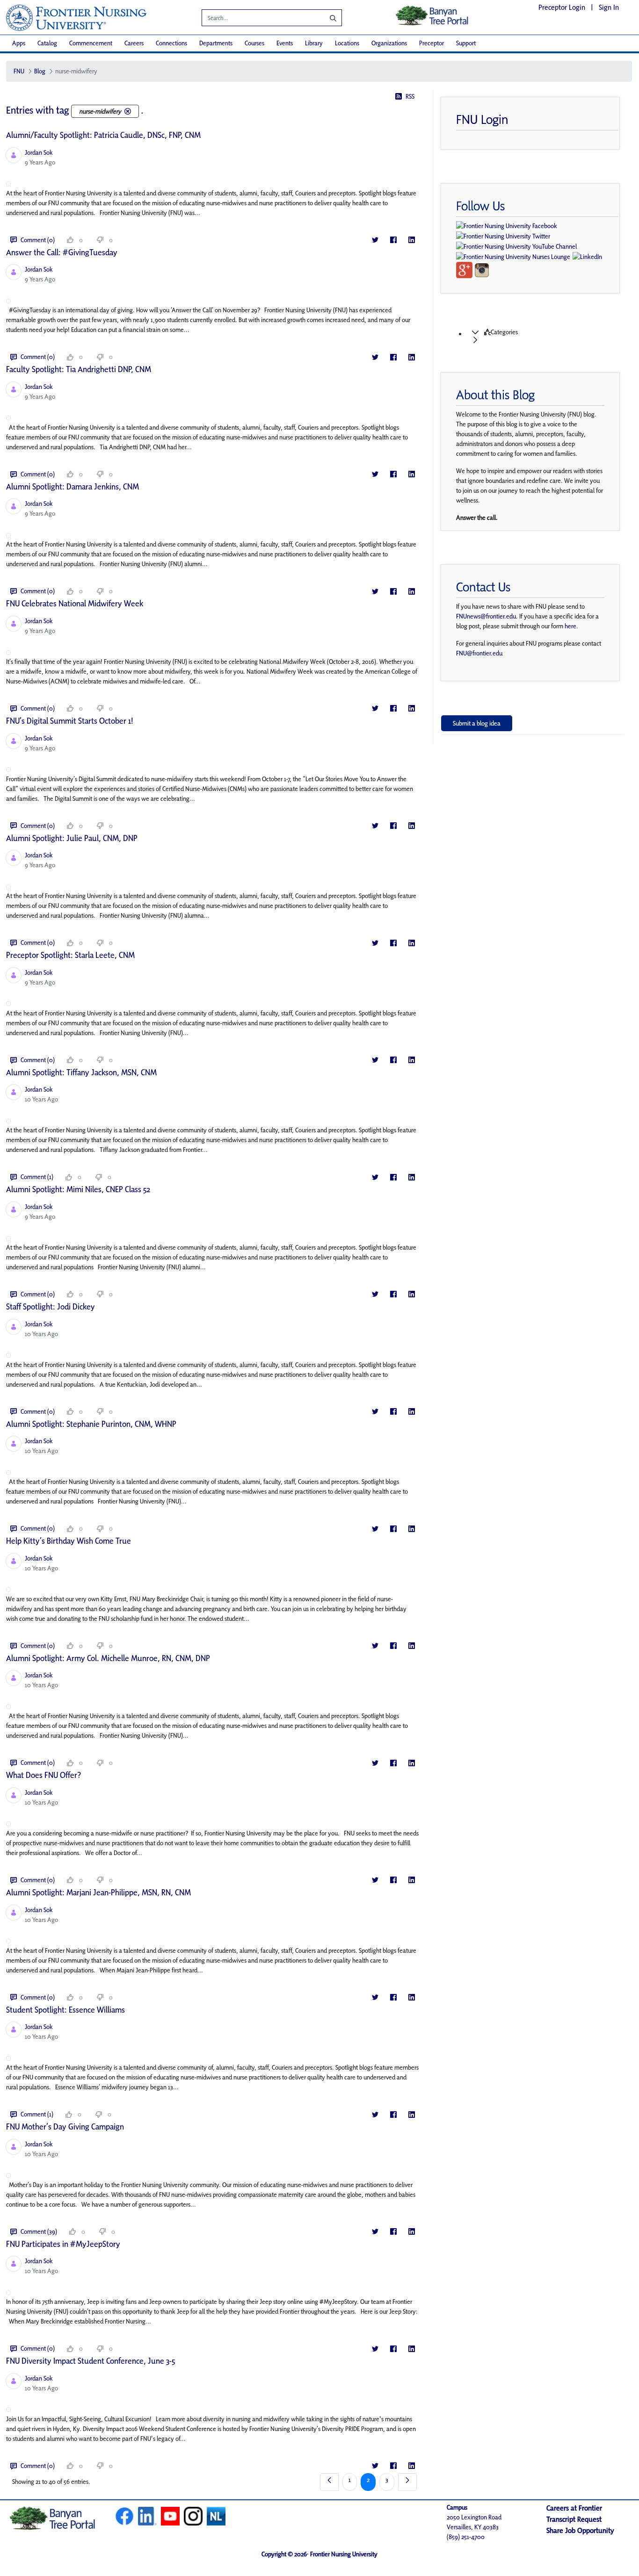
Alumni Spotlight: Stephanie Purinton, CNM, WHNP (91, 1424)
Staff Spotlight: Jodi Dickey (51, 1306)
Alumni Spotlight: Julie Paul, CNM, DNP (72, 838)
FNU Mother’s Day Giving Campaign (65, 2126)
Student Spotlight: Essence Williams (65, 2010)
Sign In (609, 7)
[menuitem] (19, 43)
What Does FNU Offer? (44, 1775)
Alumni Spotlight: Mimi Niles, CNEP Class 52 (78, 1189)
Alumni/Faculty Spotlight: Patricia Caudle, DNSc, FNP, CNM (103, 135)
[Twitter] (375, 240)
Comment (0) (38, 240)
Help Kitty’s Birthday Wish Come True (69, 1541)
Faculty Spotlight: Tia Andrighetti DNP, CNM (79, 369)
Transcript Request (574, 2519)
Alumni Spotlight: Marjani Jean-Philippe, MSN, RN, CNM (98, 1892)
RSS (410, 96)
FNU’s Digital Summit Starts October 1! (70, 721)
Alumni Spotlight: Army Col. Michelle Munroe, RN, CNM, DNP (108, 1658)
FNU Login (482, 119)
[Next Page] (407, 2482)
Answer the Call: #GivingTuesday (62, 252)
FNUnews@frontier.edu (486, 616)
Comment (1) (37, 1177)
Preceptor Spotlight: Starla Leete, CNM (70, 955)
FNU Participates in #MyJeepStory (63, 2244)
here (570, 626)
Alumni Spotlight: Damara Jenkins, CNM (73, 486)
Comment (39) (39, 2231)
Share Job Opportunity (580, 2530)
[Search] (326, 18)
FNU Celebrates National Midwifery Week (75, 603)
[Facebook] (393, 240)
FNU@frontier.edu (479, 653)
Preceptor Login (562, 7)
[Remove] (128, 111)
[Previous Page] (329, 2482)
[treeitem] (542, 336)
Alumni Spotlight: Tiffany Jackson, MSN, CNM (81, 1072)
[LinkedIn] (411, 240)
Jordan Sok (39, 152)
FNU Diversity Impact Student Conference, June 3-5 (91, 2361)
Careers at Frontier (574, 2508)
